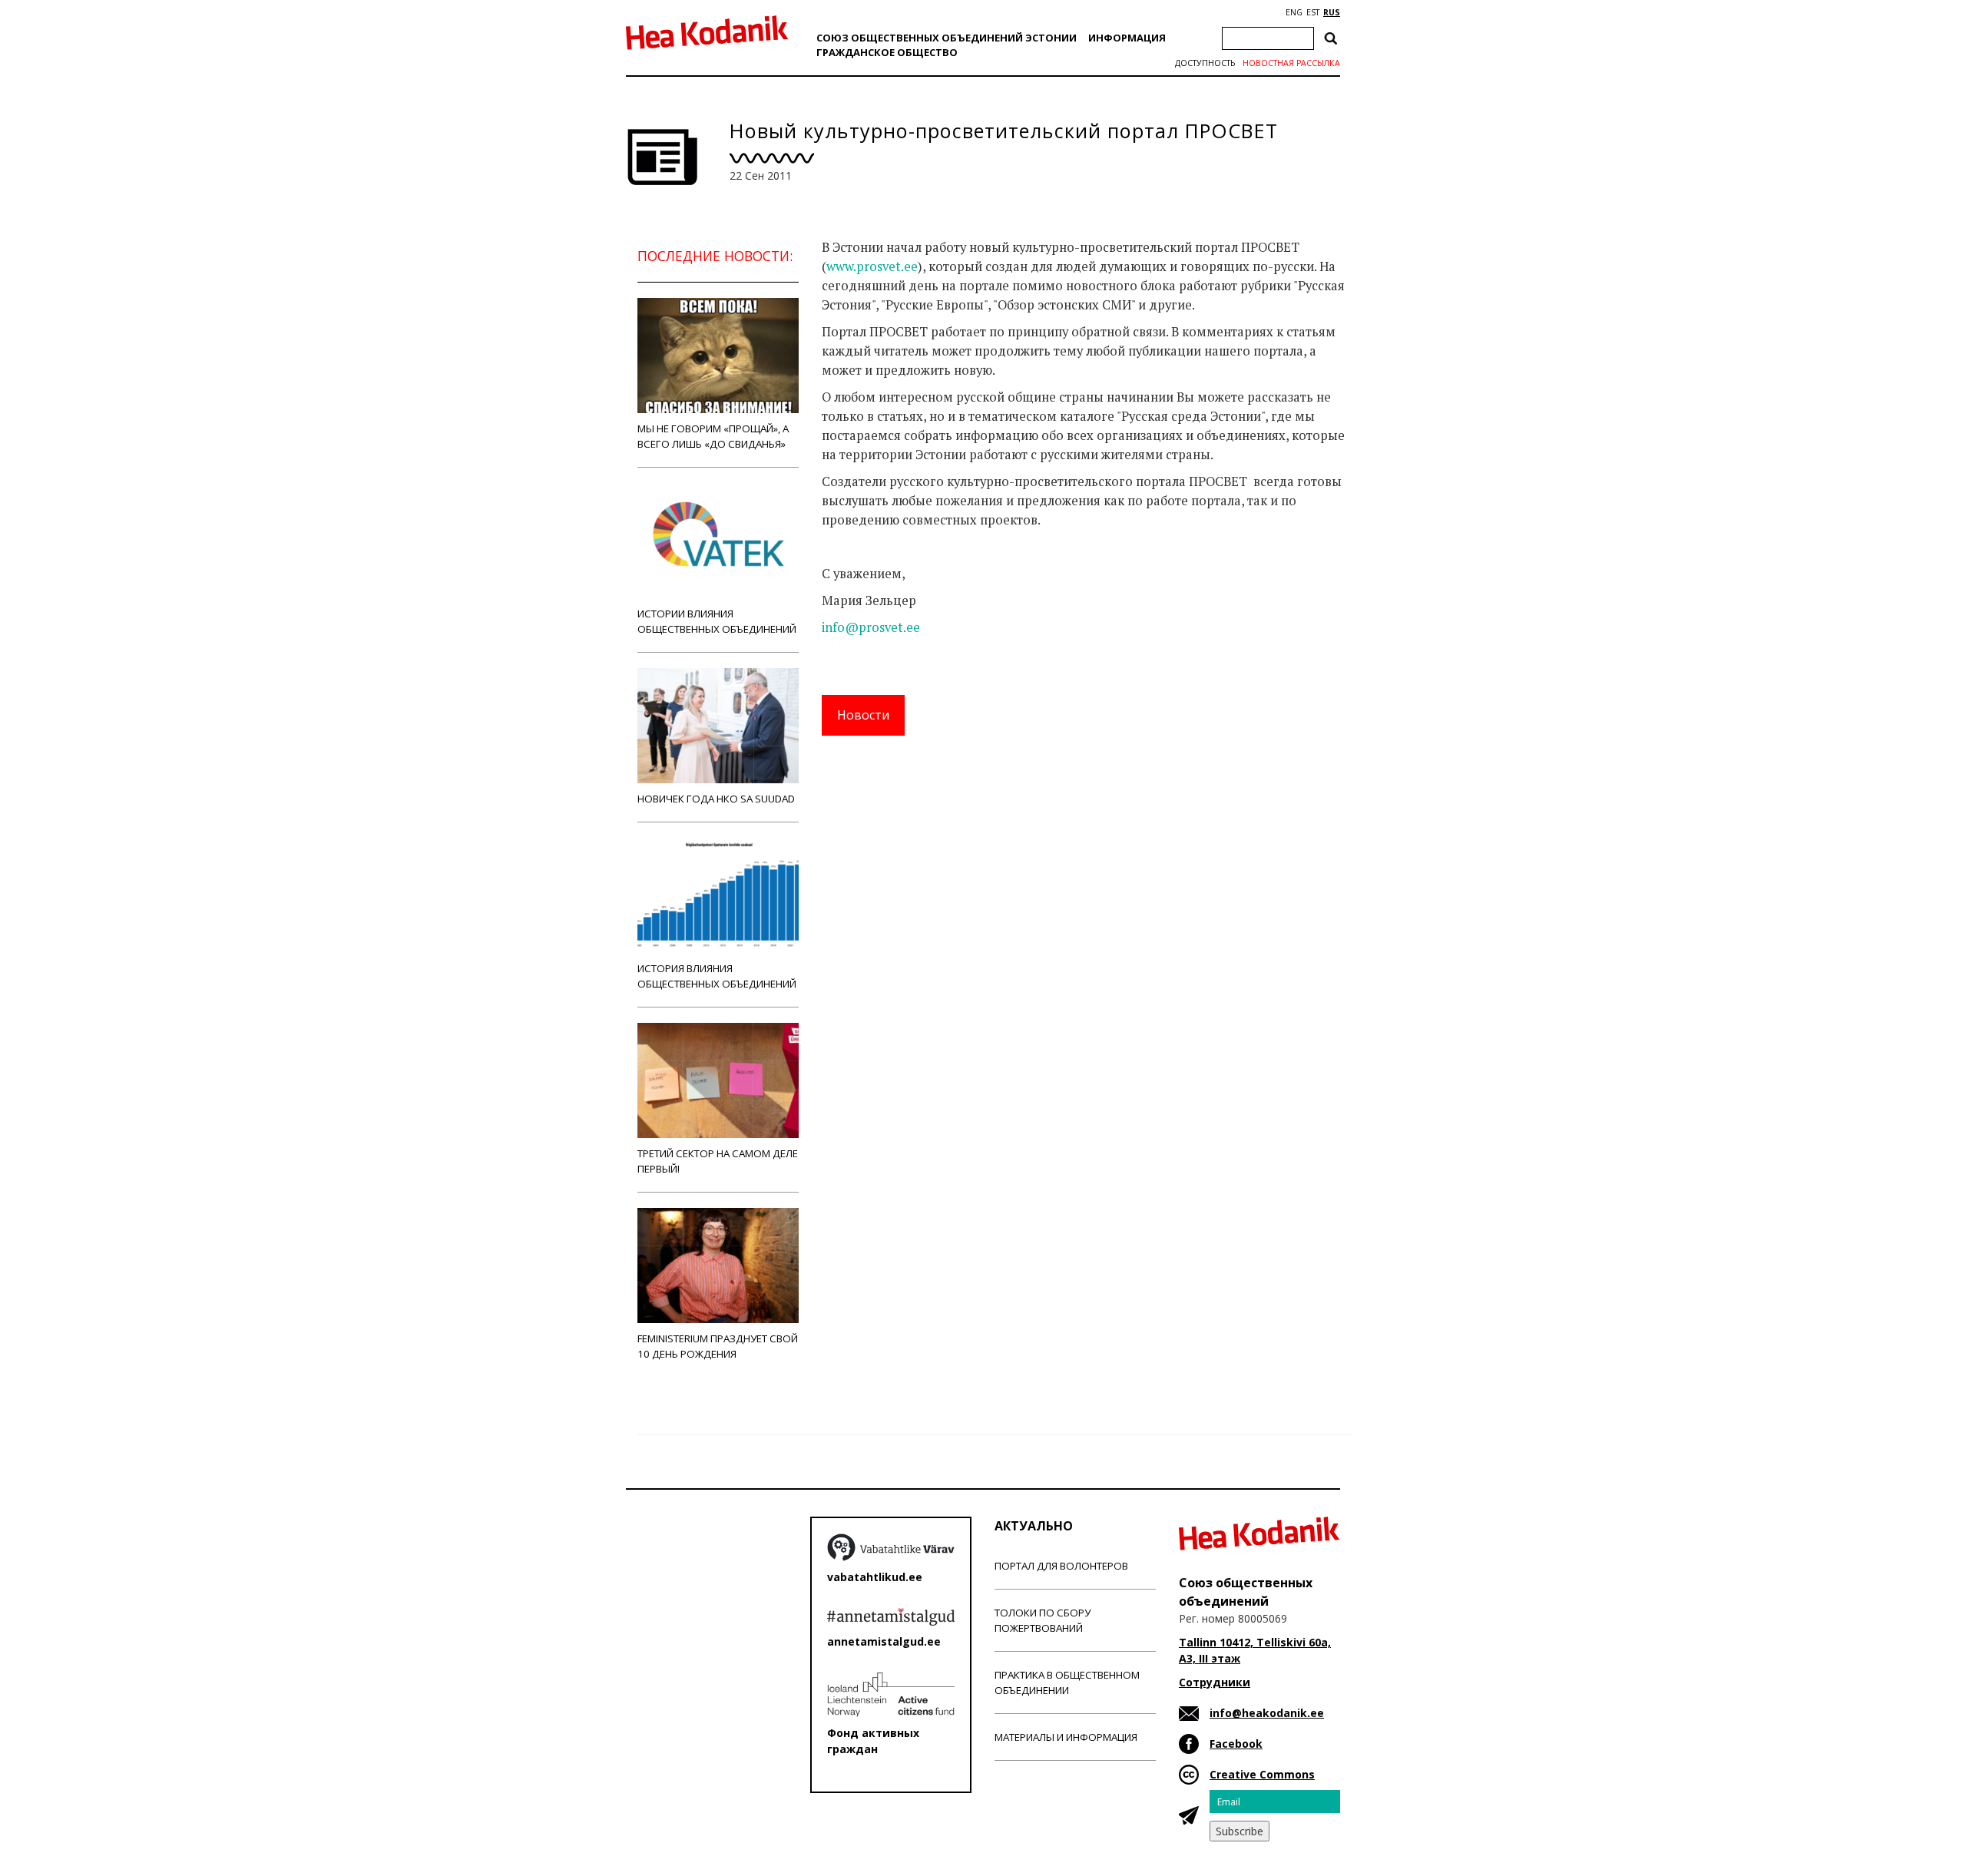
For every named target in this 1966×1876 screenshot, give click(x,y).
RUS (1332, 12)
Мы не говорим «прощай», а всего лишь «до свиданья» (713, 436)
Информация (1127, 38)
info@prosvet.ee (871, 627)
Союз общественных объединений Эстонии (947, 38)
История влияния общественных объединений (717, 976)
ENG (1294, 12)
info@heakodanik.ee (1267, 1713)
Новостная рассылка (1291, 63)
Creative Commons (1262, 1774)
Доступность (1205, 63)
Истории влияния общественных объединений (717, 621)
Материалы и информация (1066, 1737)
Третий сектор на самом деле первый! (718, 1161)
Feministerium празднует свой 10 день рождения (718, 1346)
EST (1313, 12)
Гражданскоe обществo (887, 52)
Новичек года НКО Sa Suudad (716, 799)
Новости (863, 715)
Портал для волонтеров (1061, 1566)
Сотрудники (1215, 1682)
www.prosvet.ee (872, 266)
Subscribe (1240, 1831)
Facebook (1236, 1744)
